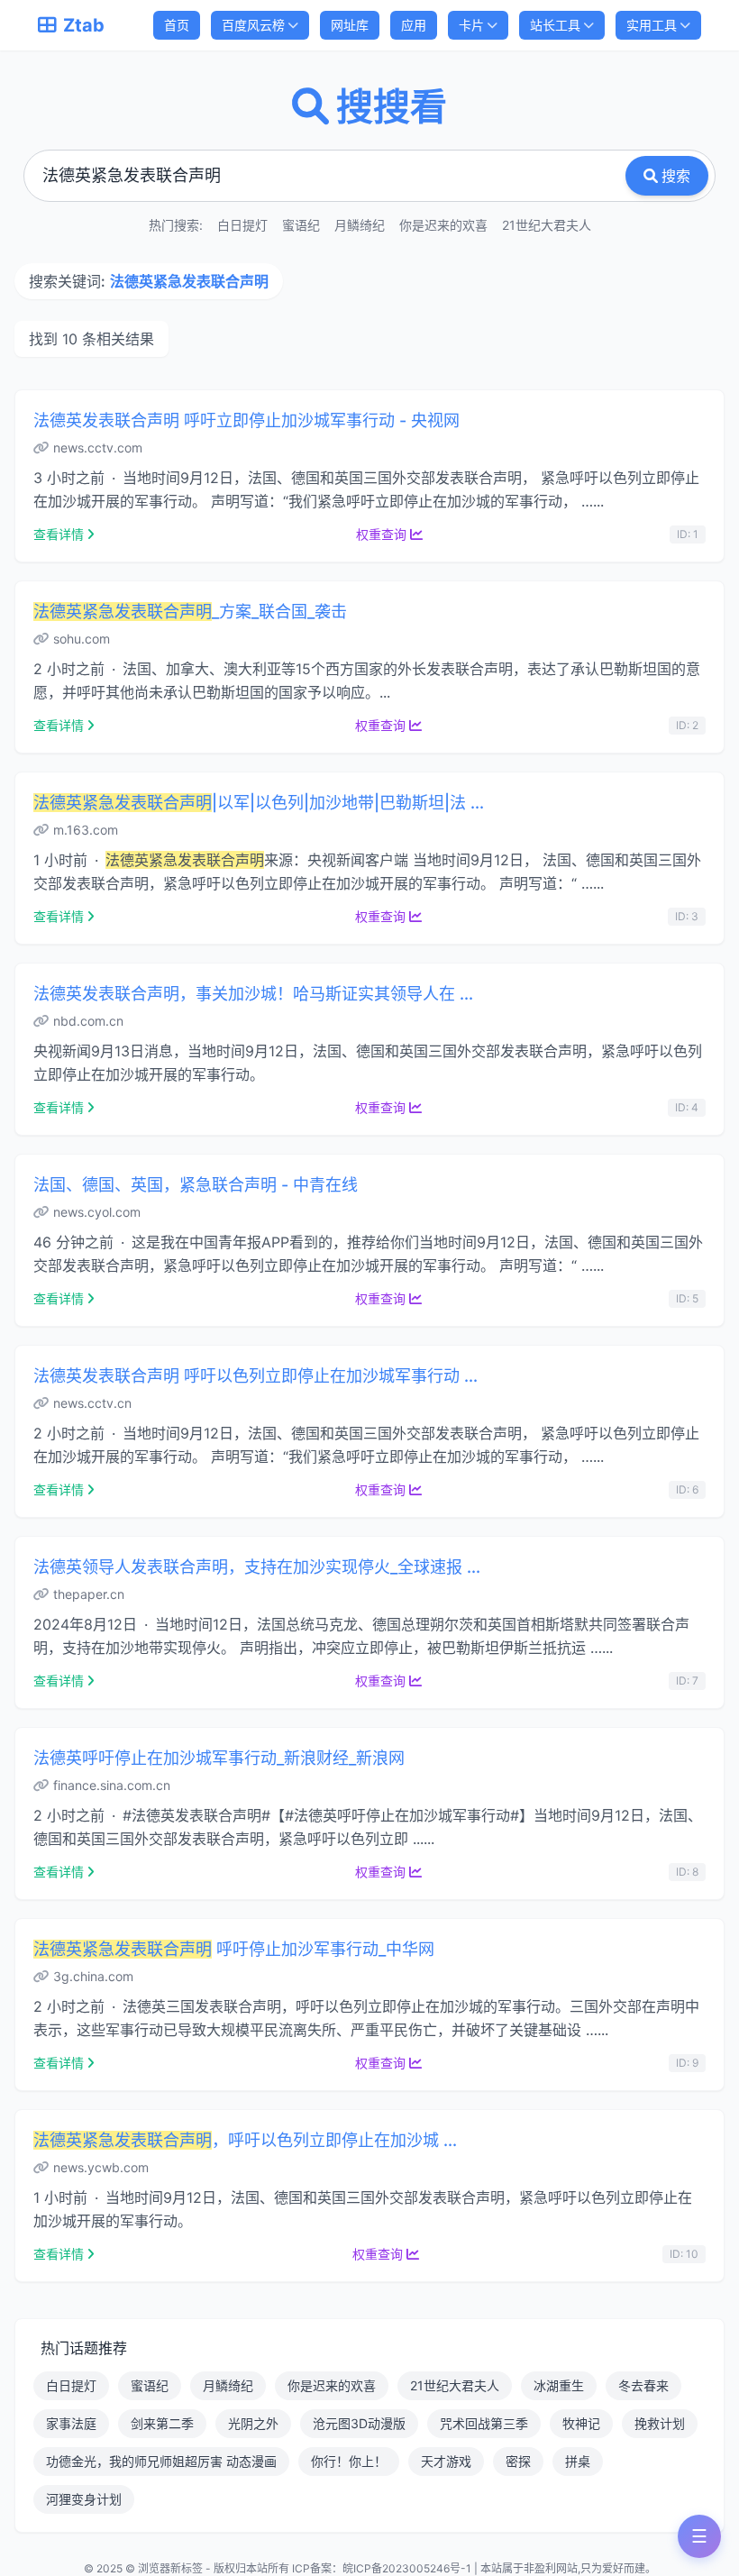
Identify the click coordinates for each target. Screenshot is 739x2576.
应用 (414, 25)
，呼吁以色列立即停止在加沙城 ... (245, 2140)
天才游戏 (446, 2461)
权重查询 (381, 534)
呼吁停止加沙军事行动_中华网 (234, 1949)
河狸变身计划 (84, 2499)
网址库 (350, 25)
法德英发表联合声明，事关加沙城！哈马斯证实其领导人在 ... (253, 994)
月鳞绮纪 (360, 225)
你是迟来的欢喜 (443, 225)
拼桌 (578, 2461)
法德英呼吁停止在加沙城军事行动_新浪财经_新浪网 (219, 1758)
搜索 (676, 176)
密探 (518, 2461)
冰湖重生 (559, 2385)
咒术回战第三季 (484, 2423)
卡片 (471, 25)
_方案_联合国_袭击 (190, 612)
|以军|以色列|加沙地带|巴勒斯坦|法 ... (259, 803)
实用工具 (652, 25)
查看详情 (59, 534)
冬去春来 (643, 2385)
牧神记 (581, 2423)
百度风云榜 (253, 25)
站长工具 (555, 25)
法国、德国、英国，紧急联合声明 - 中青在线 (196, 1185)
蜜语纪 (301, 225)
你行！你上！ (349, 2461)
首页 (177, 25)
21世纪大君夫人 (547, 225)
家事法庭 (71, 2423)
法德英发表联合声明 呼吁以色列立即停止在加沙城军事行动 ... (255, 1376)
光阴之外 (253, 2423)
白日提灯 (242, 225)
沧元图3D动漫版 (359, 2423)
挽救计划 (660, 2423)
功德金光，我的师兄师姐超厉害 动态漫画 (161, 2461)
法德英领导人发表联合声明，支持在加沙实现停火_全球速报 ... (257, 1567)
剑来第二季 (162, 2423)
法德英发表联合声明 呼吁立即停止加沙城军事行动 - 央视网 (246, 420)
